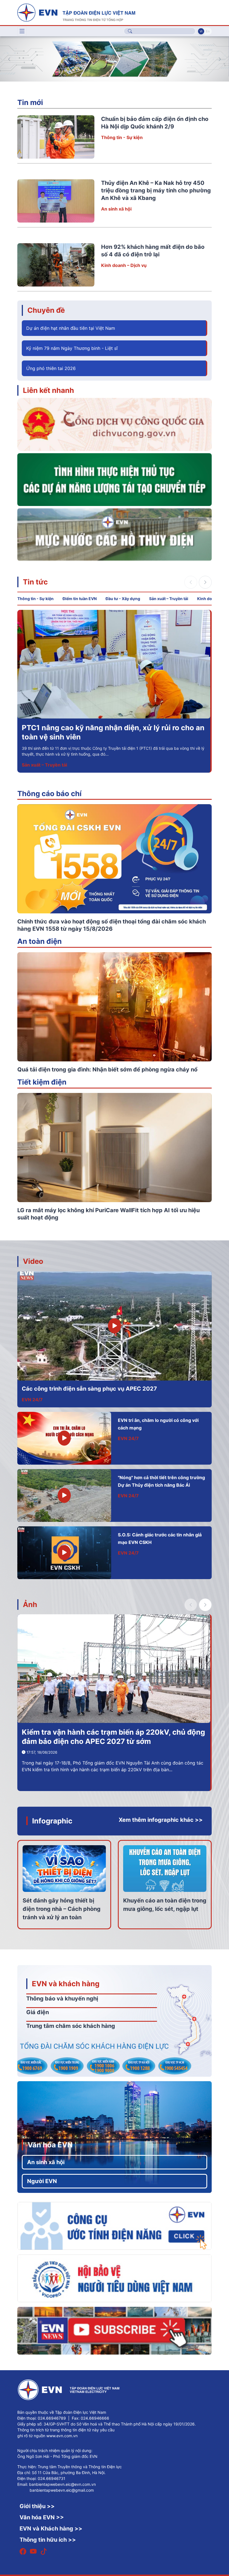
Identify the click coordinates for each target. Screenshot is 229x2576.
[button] (220, 59)
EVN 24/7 (32, 1400)
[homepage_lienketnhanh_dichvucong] (115, 424)
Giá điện (38, 2012)
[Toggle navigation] (22, 31)
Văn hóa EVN (50, 2145)
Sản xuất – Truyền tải (169, 599)
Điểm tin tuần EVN (80, 599)
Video (33, 1261)
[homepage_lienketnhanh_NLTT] (115, 479)
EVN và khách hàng (66, 1984)
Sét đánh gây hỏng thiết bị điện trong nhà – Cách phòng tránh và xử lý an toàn (62, 1909)
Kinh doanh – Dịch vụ (124, 265)
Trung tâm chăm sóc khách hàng (71, 2026)
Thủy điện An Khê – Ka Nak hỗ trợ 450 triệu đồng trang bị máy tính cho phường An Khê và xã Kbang (156, 190)
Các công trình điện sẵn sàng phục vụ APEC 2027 (89, 1389)
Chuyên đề (46, 310)
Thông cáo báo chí (49, 793)
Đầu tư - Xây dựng (123, 599)
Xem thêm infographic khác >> (161, 1820)
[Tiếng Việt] (76, 12)
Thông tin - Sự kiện (122, 137)
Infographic (52, 1821)
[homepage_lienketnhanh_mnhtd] (115, 534)
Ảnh (30, 1604)
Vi (201, 31)
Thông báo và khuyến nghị (62, 1999)
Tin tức (35, 582)
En (208, 31)
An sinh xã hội (116, 209)
